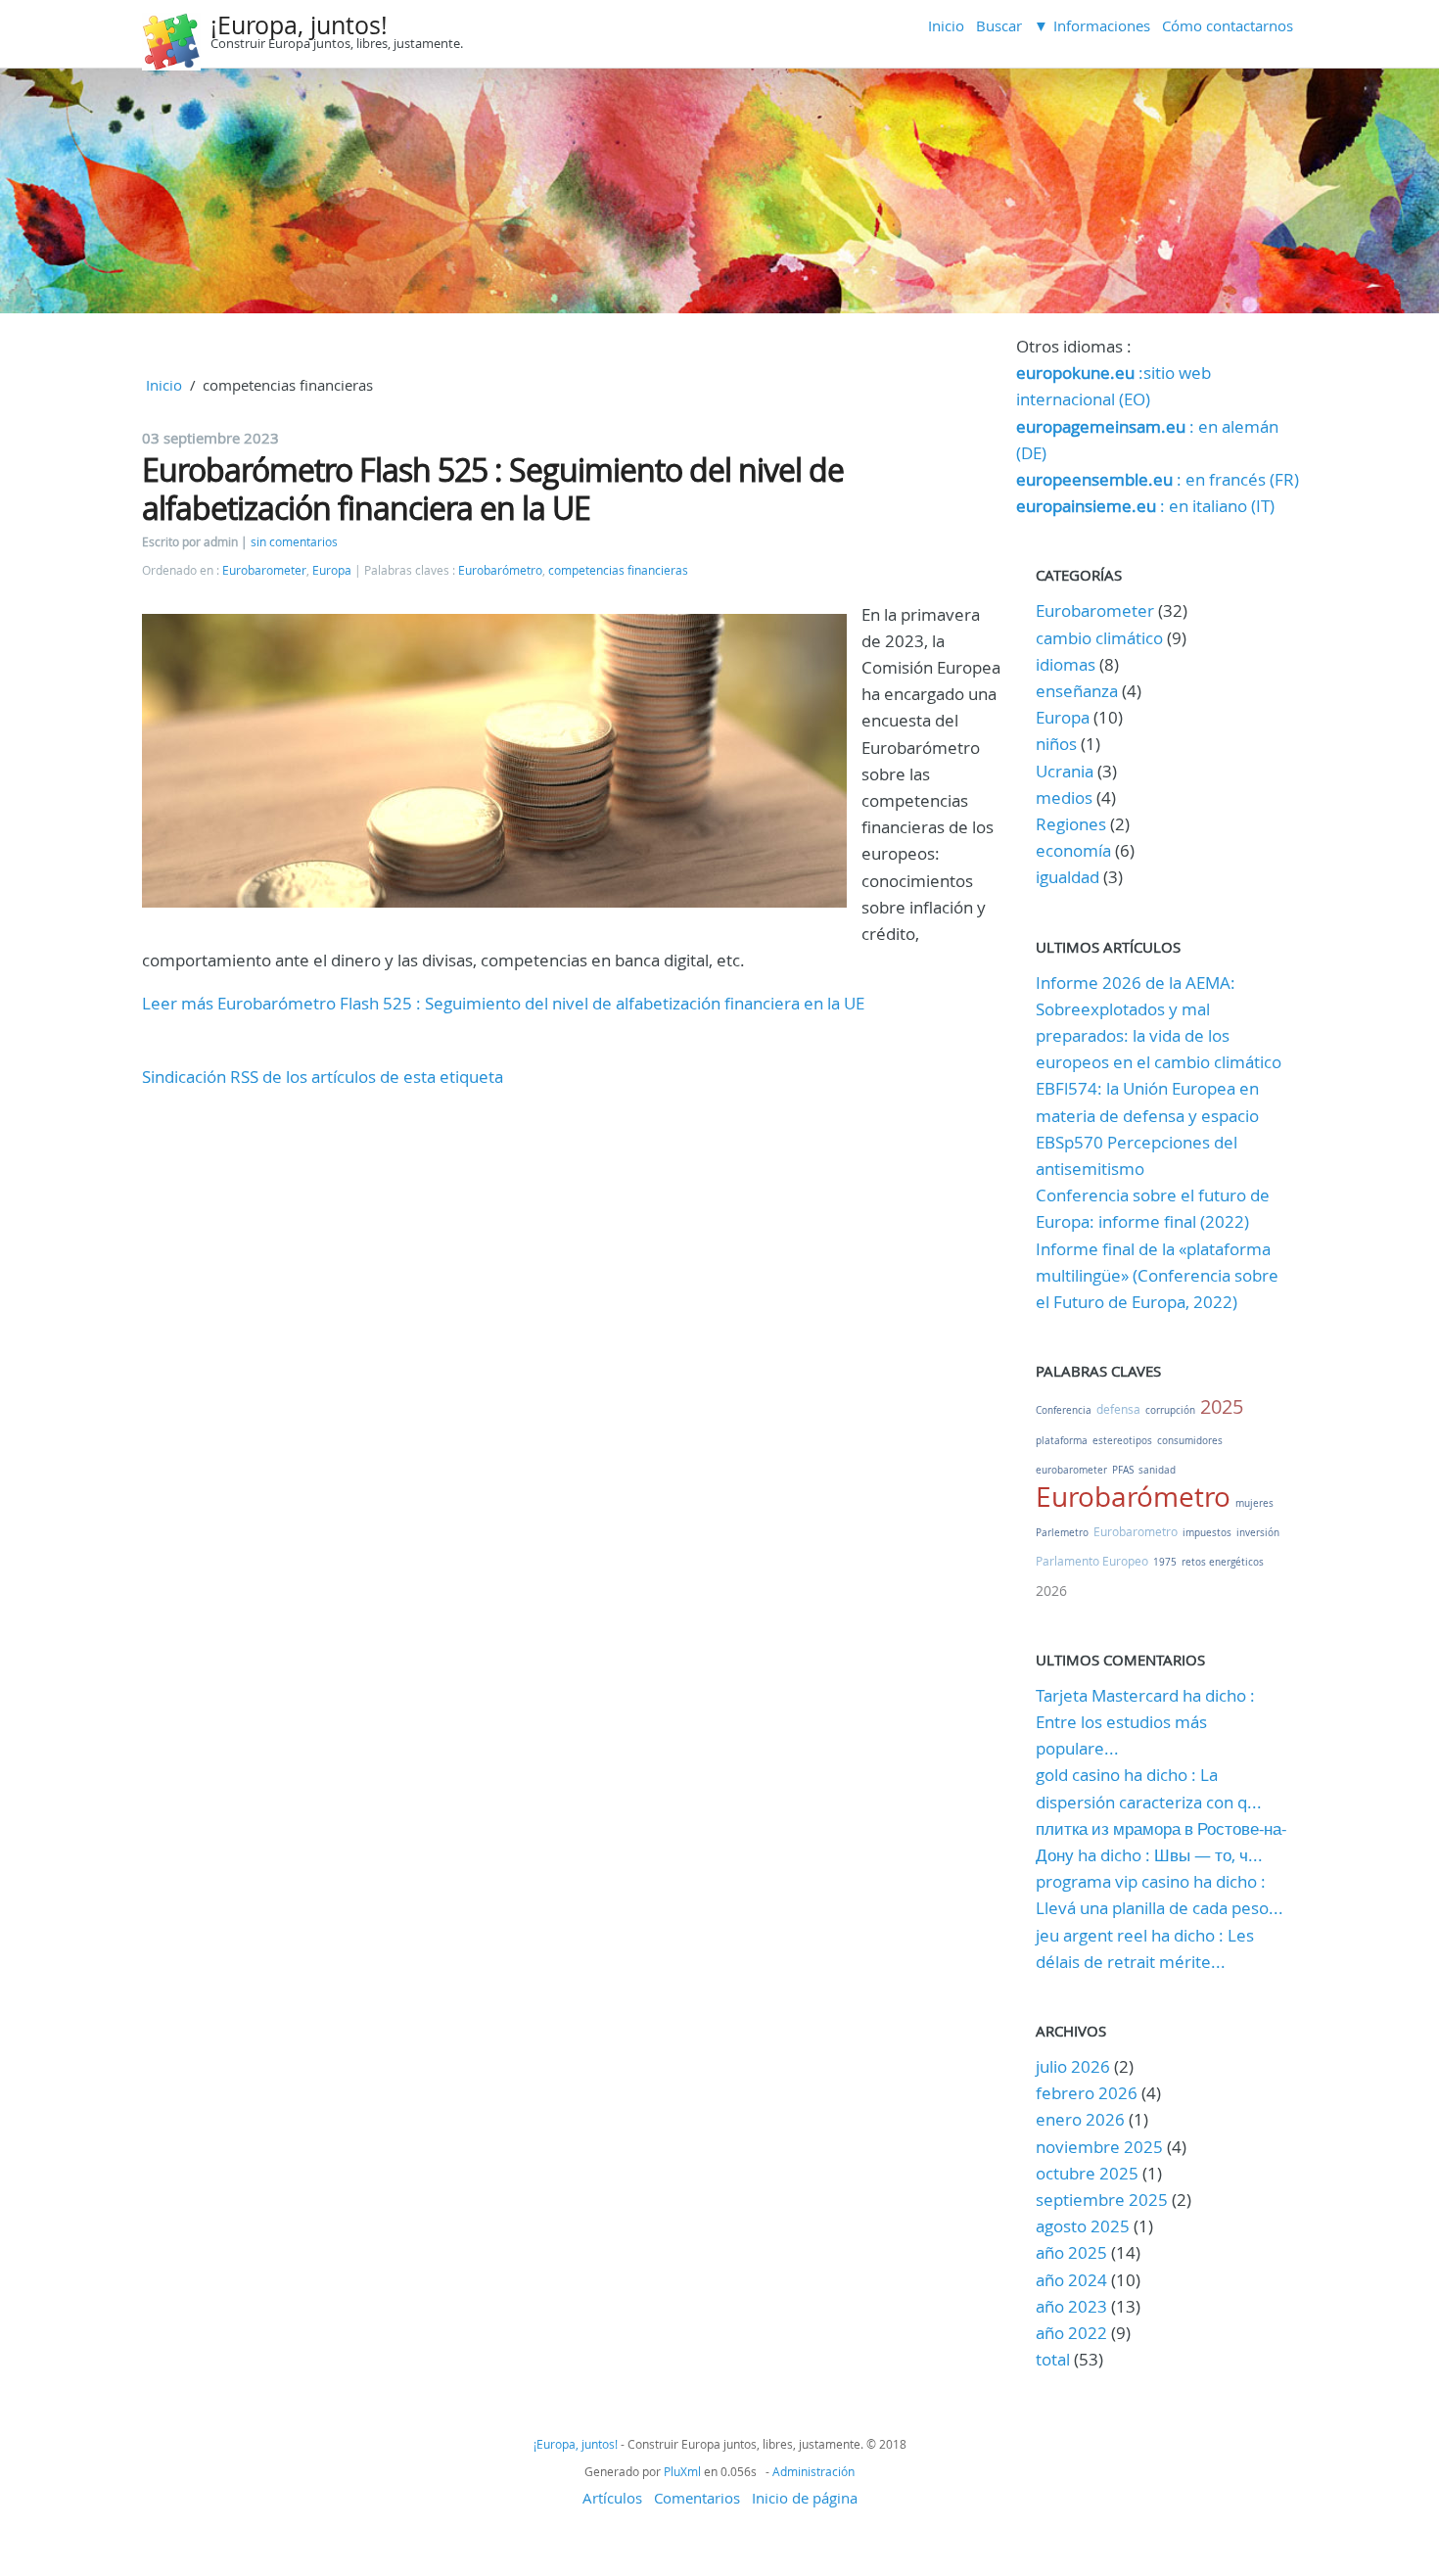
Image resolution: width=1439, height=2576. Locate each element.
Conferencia (1064, 1410)
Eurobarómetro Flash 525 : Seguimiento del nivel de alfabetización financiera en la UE (493, 488)
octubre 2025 (1087, 2173)
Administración (813, 2471)
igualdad (1068, 877)
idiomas (1066, 664)
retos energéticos (1223, 1562)
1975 (1165, 1562)
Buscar (999, 25)
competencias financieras (618, 570)
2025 (1222, 1406)
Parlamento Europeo (1092, 1561)
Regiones (1071, 824)
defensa (1118, 1409)
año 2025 (1071, 2252)
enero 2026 (1080, 2119)
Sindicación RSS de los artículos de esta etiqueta (323, 1077)
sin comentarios (294, 542)
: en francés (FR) (1158, 479)
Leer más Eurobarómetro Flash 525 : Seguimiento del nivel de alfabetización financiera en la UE (503, 1003)
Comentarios (697, 2498)
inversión (1258, 1533)
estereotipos (1122, 1441)
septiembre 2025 (1102, 2200)
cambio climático (1099, 638)
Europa (332, 570)
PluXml (682, 2471)
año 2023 (1071, 2306)
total (1055, 2359)
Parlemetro (1062, 1533)
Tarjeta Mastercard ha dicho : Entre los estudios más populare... (1145, 1722)
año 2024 (1071, 2280)
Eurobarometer (264, 570)
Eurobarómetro (500, 570)
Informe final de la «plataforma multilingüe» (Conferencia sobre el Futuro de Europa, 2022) (1157, 1275)
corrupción (1170, 1410)
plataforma (1062, 1441)
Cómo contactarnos (1228, 25)
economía (1073, 850)
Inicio (946, 25)
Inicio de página (805, 2498)
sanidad (1157, 1470)
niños (1056, 744)
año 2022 (1071, 2333)
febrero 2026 (1087, 2093)
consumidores (1190, 1441)
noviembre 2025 (1099, 2147)
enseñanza (1077, 691)
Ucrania (1065, 771)
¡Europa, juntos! (299, 25)
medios (1064, 797)
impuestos (1207, 1533)
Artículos (612, 2498)
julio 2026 (1073, 2066)
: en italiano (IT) (1145, 506)
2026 (1051, 1591)
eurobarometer (1071, 1470)
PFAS (1123, 1470)
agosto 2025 (1083, 2226)
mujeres (1254, 1503)
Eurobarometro (1136, 1531)
